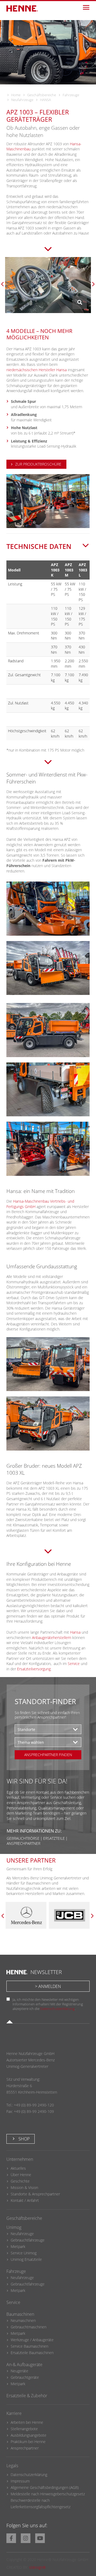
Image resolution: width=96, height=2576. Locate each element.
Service (74, 1664)
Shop (23, 2139)
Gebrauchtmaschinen (29, 2327)
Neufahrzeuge (22, 100)
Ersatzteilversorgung (34, 1669)
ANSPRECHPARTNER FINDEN (48, 1755)
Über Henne (21, 2175)
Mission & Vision (24, 2187)
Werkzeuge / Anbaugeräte (32, 2340)
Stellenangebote (24, 2429)
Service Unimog (24, 2253)
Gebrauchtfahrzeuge (28, 2240)
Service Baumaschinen (29, 2346)
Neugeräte (19, 2371)
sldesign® (37, 2567)
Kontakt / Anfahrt (25, 2200)
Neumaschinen (23, 2320)
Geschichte (20, 2181)
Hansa (75, 1632)
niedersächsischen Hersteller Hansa (37, 370)
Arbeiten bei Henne (27, 2422)
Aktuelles (18, 2168)
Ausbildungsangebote (29, 2435)
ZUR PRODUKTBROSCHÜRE (38, 464)
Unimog (14, 2227)
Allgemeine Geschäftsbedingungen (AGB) (45, 2487)
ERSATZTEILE (54, 1838)
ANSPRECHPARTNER (23, 1843)
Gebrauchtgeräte (25, 2377)
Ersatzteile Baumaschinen (32, 2353)
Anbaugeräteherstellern (52, 1638)
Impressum (20, 2481)
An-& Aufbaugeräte (24, 2365)
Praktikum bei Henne (28, 2442)
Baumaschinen (20, 2314)
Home (16, 95)
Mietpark (18, 2246)
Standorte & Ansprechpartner (35, 2194)
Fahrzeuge (71, 95)
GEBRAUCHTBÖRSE (23, 1838)
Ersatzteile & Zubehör (27, 2396)
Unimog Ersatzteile (26, 2259)
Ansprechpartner (25, 2448)
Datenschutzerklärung (57, 2009)
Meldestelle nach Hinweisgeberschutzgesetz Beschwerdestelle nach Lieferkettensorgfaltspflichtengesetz (48, 2500)
